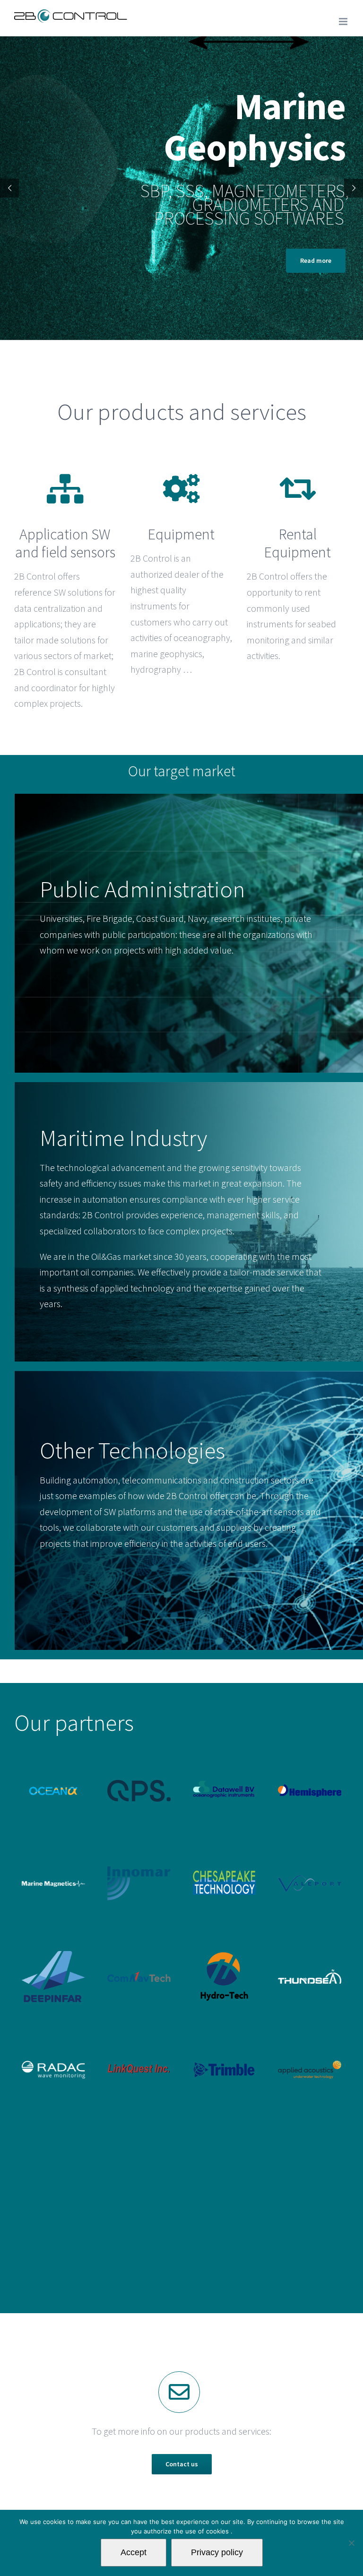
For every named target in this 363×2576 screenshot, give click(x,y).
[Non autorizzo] (351, 2543)
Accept (134, 2552)
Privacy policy (217, 2552)
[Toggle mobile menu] (344, 22)
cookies (218, 2531)
